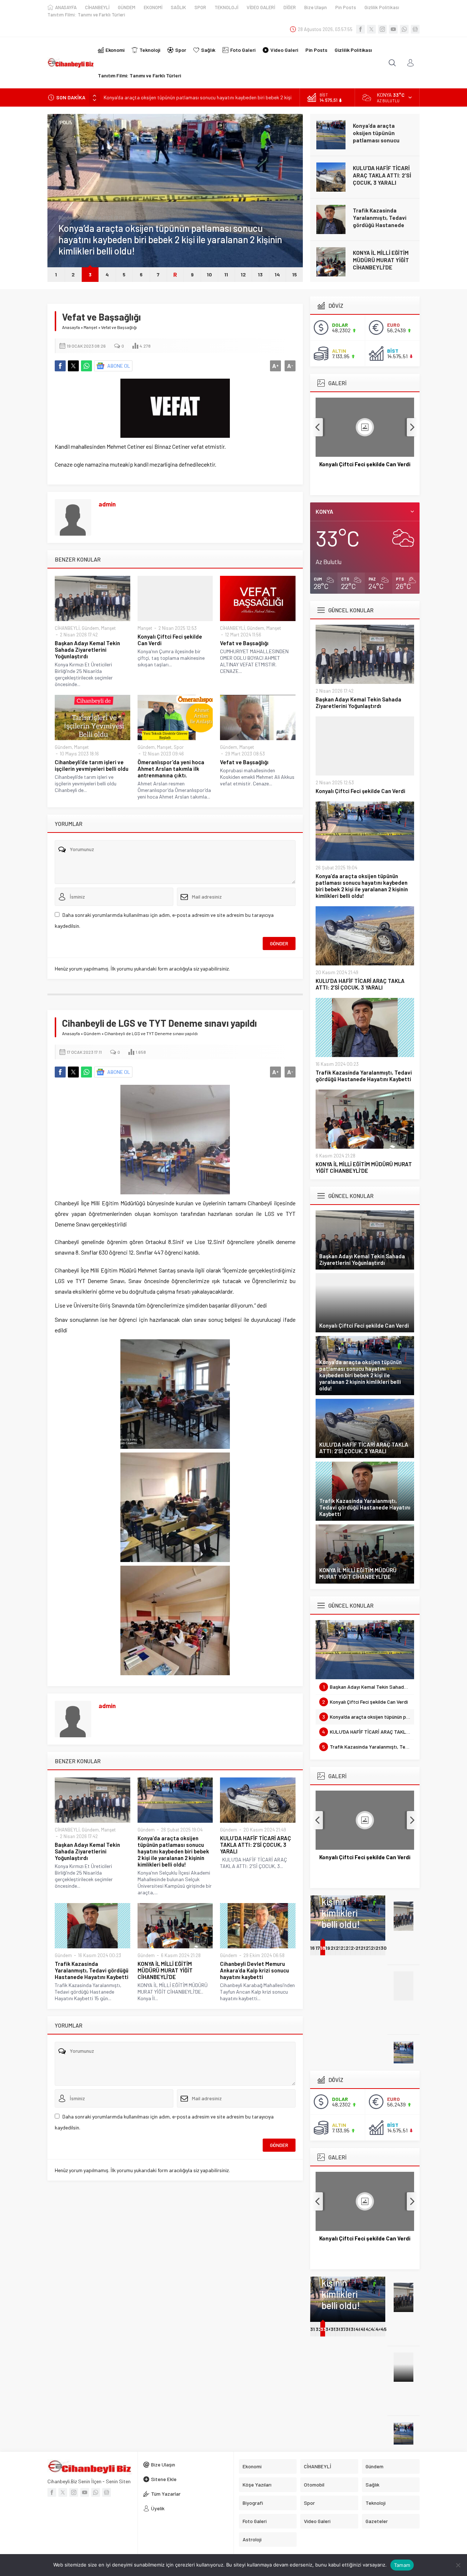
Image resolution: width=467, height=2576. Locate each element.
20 (334, 1948)
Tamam (402, 2565)
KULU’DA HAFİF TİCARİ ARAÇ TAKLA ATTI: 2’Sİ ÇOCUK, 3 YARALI (382, 175)
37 (343, 2329)
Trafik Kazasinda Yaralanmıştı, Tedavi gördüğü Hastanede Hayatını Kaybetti (380, 221)
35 (333, 2329)
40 (359, 2329)
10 (209, 274)
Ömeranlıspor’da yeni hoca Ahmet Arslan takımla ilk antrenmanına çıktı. (171, 769)
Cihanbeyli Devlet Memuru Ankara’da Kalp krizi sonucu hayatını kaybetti (254, 1970)
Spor (179, 747)
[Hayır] (458, 2565)
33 (323, 2329)
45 (384, 2329)
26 (364, 1948)
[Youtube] (393, 29)
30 (384, 1948)
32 (319, 2329)
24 (354, 1948)
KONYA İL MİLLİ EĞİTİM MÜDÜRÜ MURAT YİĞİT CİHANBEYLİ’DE (381, 260)
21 (338, 1948)
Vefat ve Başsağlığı (244, 643)
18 (323, 1948)
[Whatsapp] (404, 29)
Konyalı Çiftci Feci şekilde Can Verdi (170, 640)
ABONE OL (119, 366)
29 (379, 1948)
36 (339, 2329)
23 (349, 1948)
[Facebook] (360, 29)
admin (107, 504)
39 (354, 2329)
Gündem (67, 218)
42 (369, 2329)
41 (363, 2329)
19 (328, 1948)
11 (226, 274)
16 (312, 1948)
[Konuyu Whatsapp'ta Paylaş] (86, 366)
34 (329, 2329)
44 (379, 2329)
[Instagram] (382, 29)
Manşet (90, 327)
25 (358, 1948)
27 (368, 1948)
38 (349, 2329)
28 (374, 1948)
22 (344, 1948)
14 (277, 274)
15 (295, 274)
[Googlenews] (415, 29)
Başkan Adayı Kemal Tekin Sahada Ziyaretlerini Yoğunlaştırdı (87, 650)
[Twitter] (371, 29)
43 (374, 2329)
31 (312, 2329)
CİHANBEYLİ (67, 628)
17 (318, 1948)
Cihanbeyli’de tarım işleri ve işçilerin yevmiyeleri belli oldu (92, 765)
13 (260, 274)
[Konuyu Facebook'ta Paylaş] (60, 366)
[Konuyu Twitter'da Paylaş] (73, 366)
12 (243, 274)
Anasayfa (71, 327)
